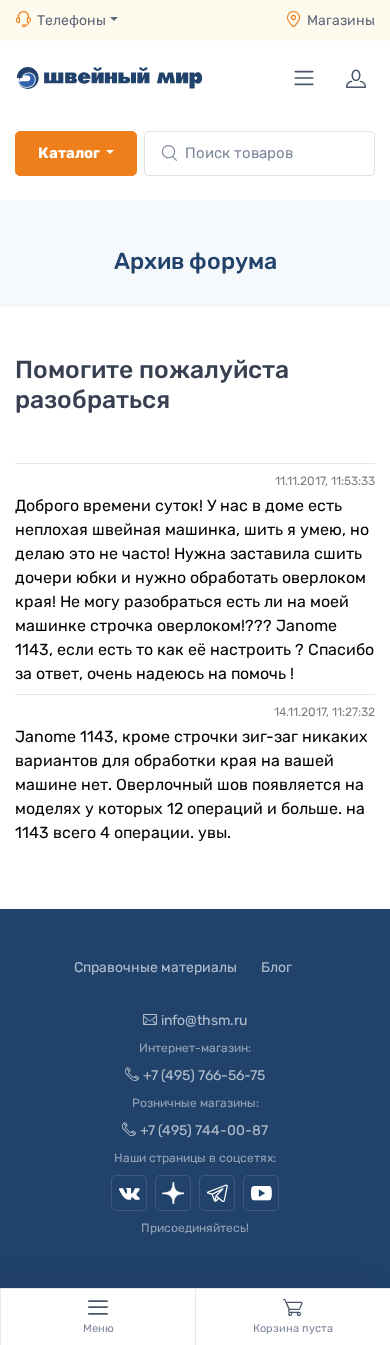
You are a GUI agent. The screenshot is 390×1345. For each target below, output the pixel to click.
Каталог (69, 153)
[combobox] (259, 153)
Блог (276, 967)
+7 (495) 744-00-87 (204, 1130)
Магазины (341, 20)
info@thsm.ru (204, 1020)
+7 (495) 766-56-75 (204, 1075)
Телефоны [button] (71, 20)
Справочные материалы (155, 967)
